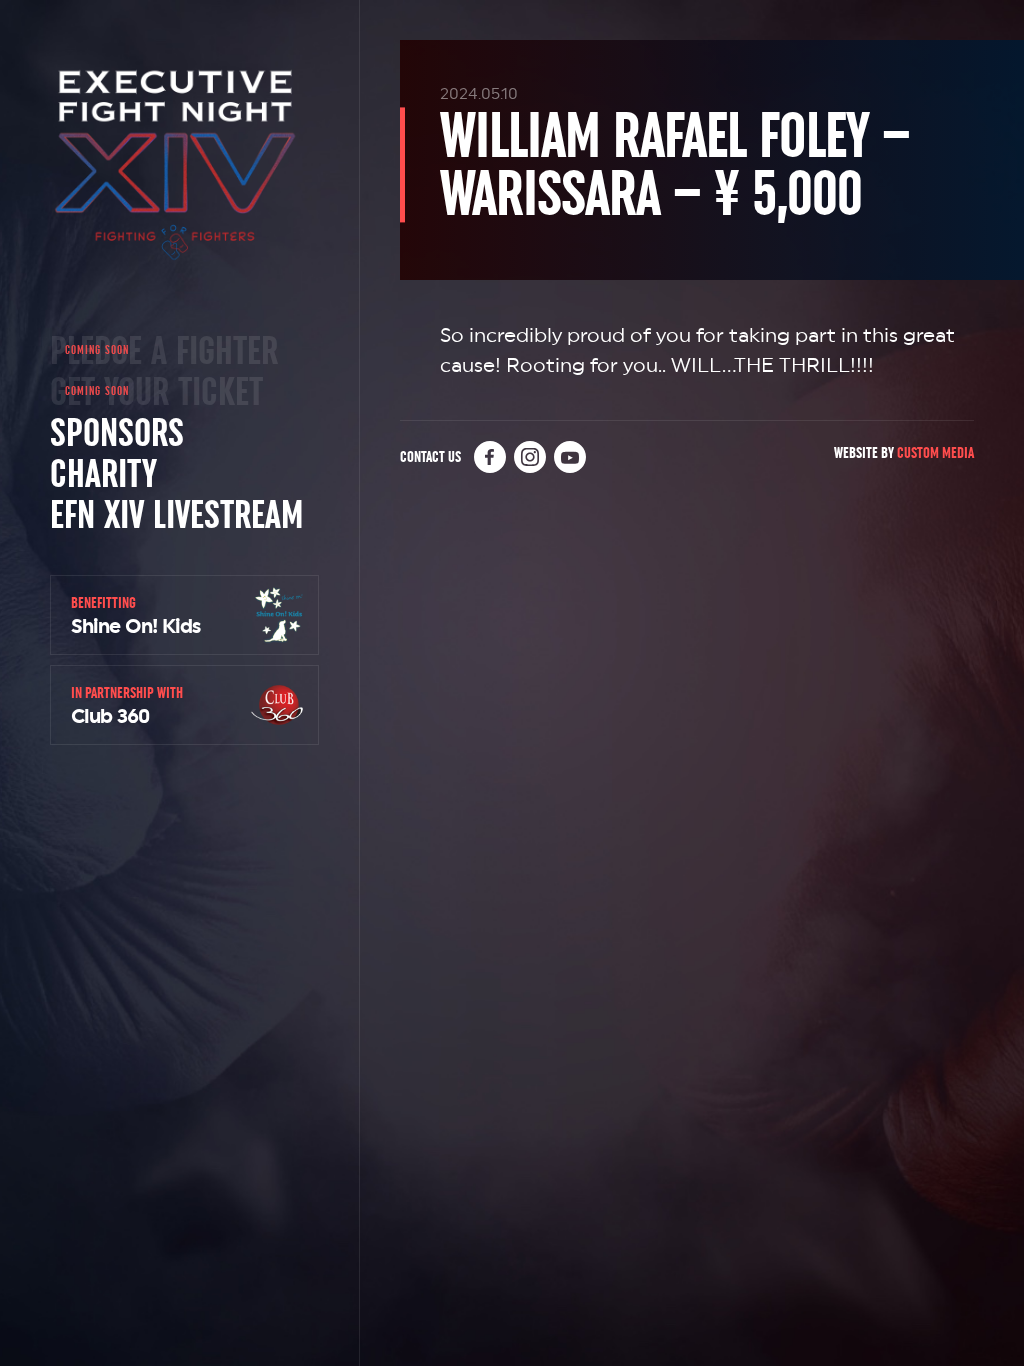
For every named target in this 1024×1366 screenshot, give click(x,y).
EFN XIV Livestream (176, 514)
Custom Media (935, 452)
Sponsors (117, 432)
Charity (103, 473)
